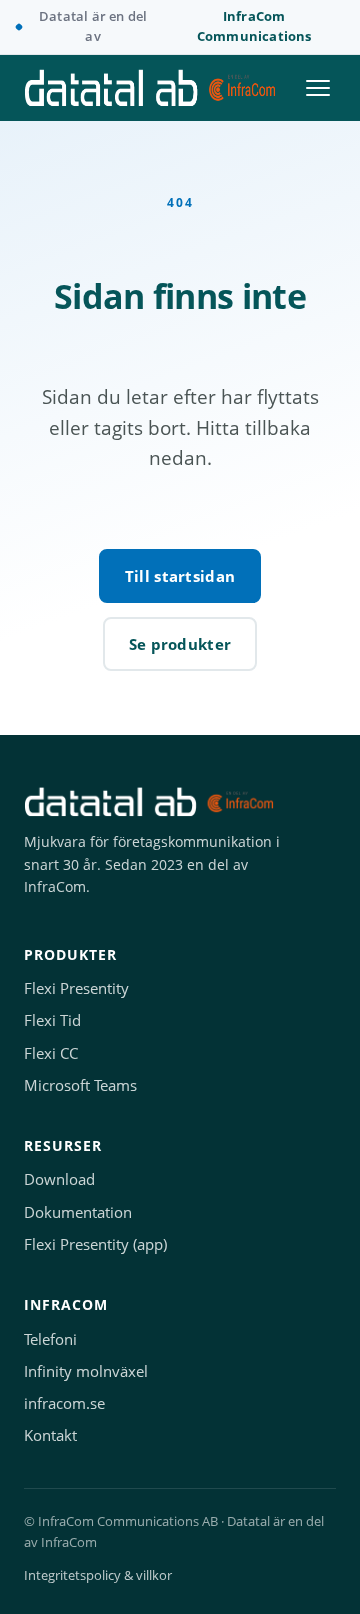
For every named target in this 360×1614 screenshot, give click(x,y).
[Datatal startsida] (150, 88)
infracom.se (64, 1403)
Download (59, 1179)
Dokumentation (78, 1212)
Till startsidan (180, 576)
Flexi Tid (52, 1020)
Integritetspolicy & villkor (98, 1575)
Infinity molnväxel (86, 1371)
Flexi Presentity (76, 988)
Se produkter (180, 644)
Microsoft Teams (80, 1085)
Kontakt (50, 1435)
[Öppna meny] (318, 88)
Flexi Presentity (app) (95, 1244)
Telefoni (50, 1339)
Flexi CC (51, 1053)
